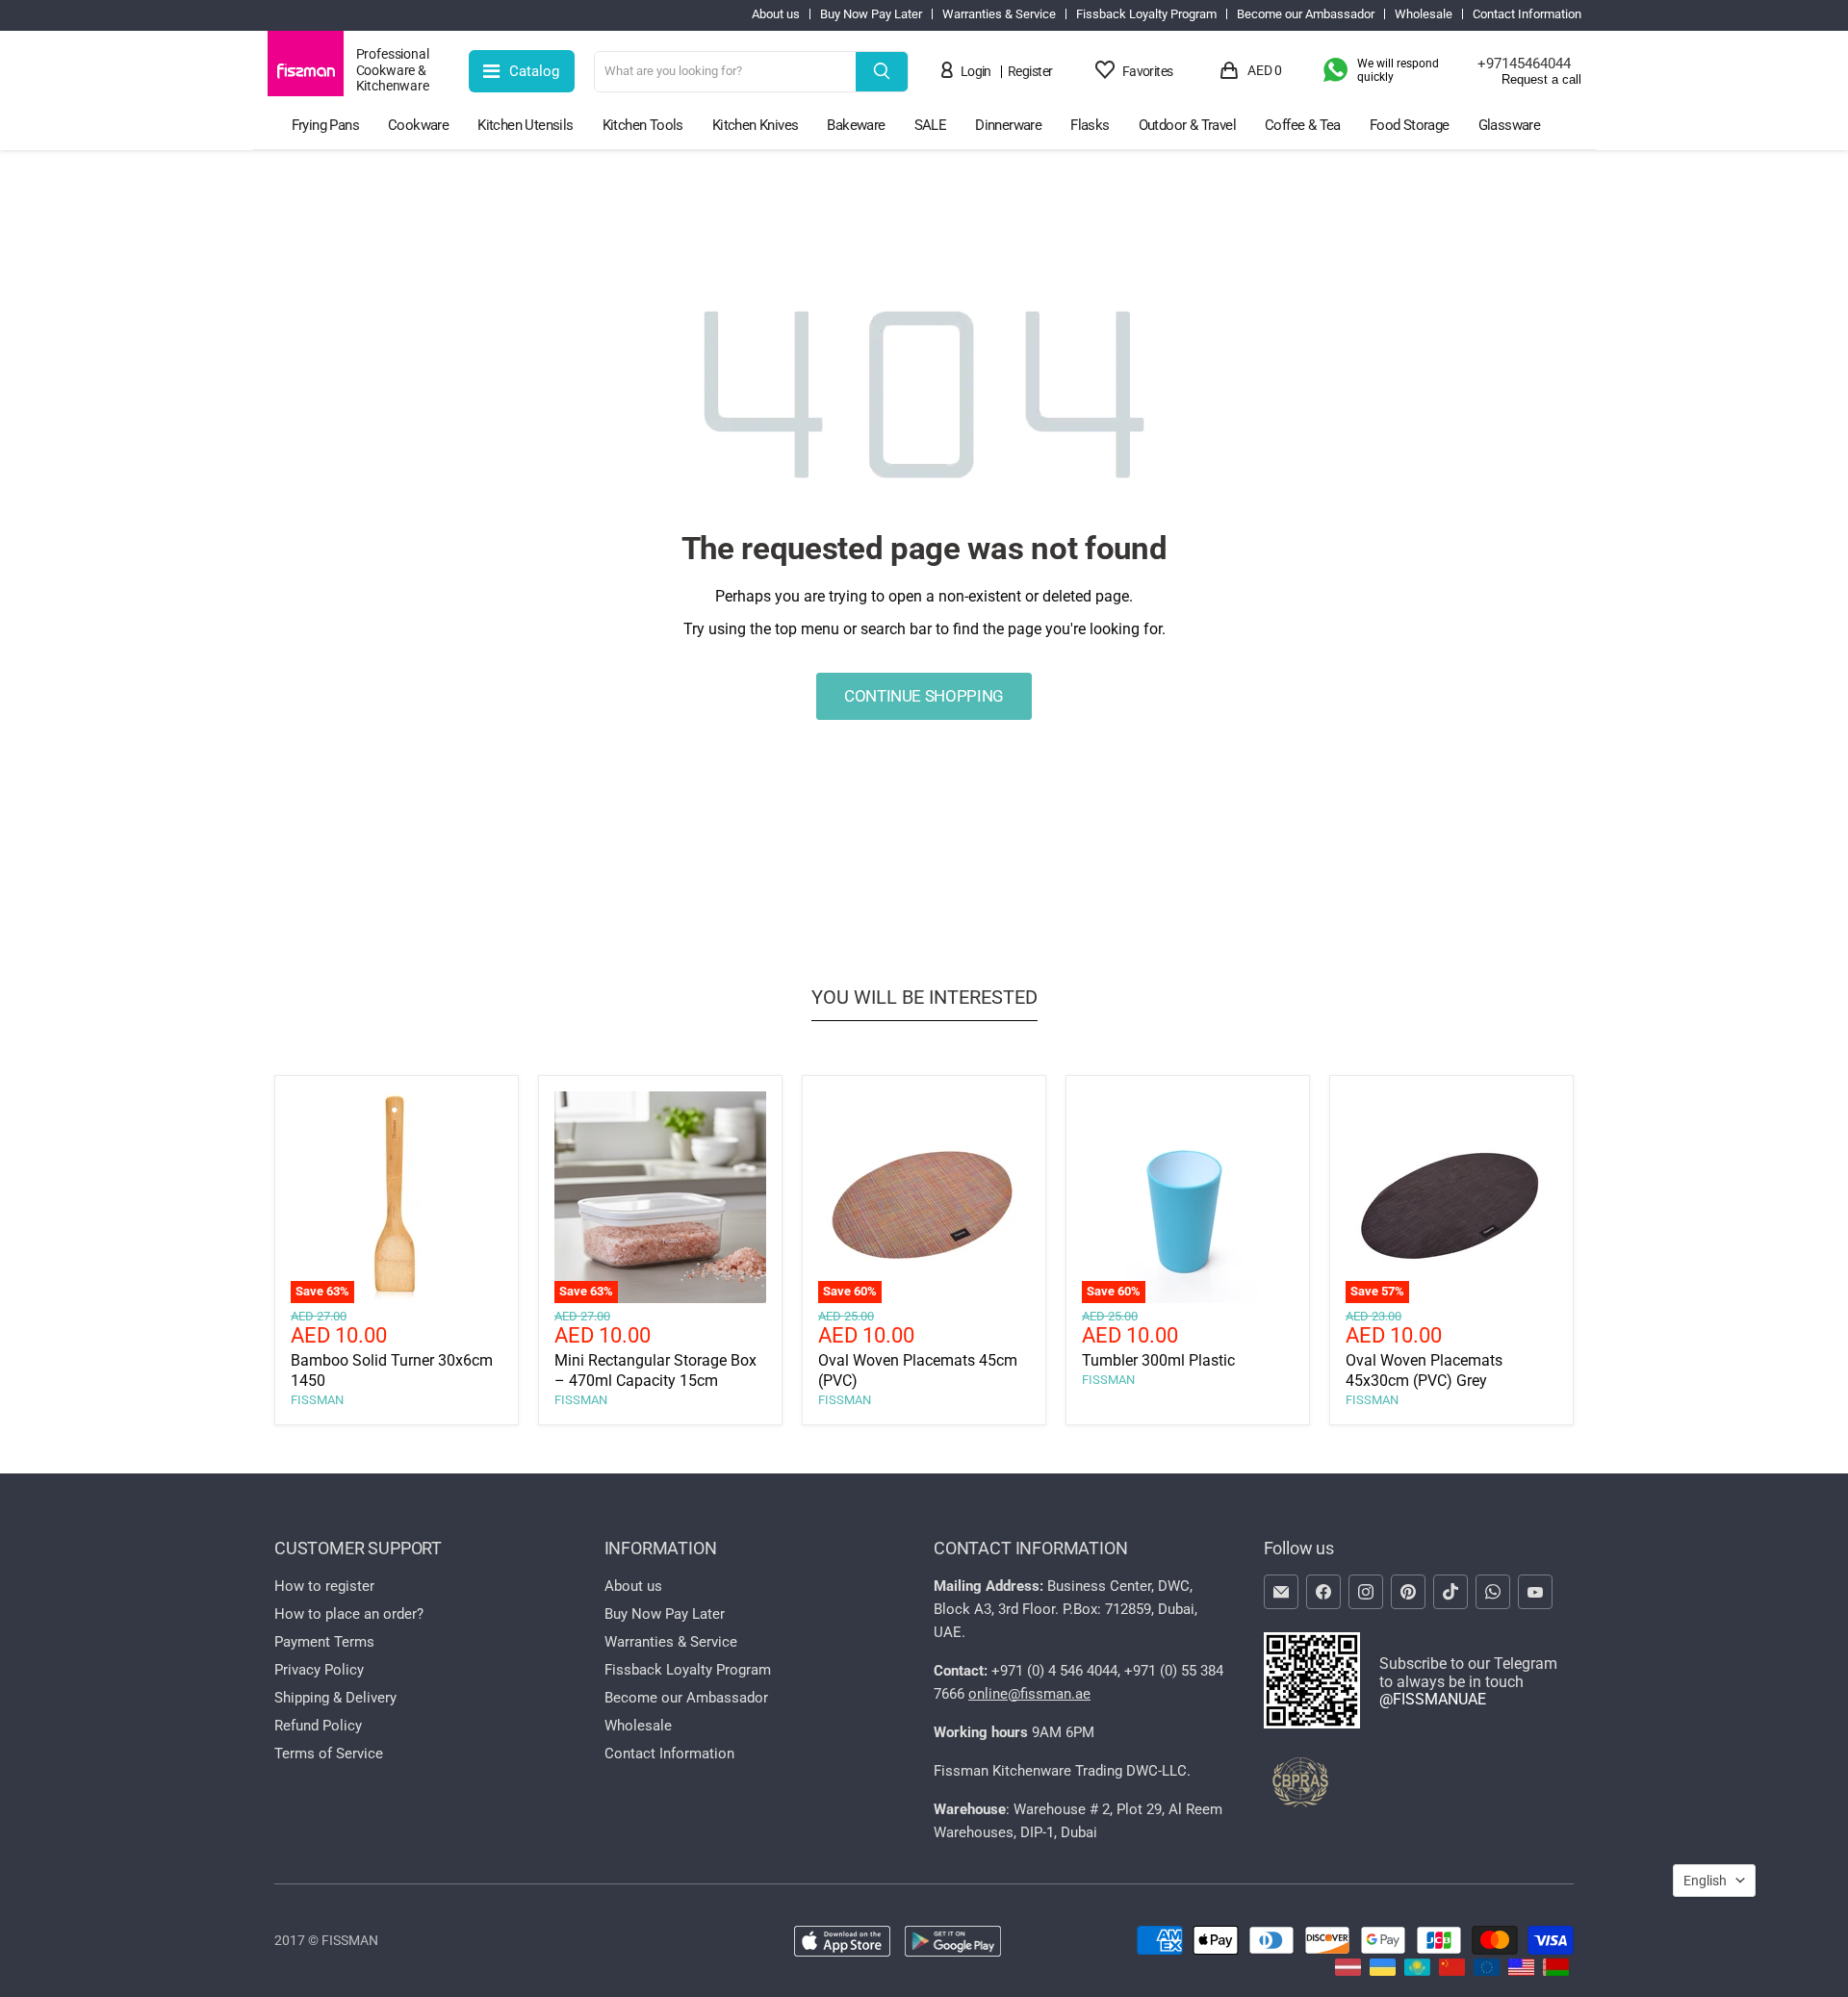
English (1705, 1881)
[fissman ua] (1383, 1971)
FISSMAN (317, 1400)
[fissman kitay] (1452, 1971)
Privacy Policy (319, 1670)
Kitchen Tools (643, 125)
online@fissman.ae (1029, 1694)
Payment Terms (324, 1642)
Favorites (1148, 71)
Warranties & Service (999, 14)
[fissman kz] (1417, 1971)
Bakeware (856, 125)
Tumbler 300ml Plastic (1158, 1360)
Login (976, 71)
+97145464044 (1524, 64)
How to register (324, 1586)
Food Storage (1410, 125)
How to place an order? (349, 1614)
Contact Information (1527, 14)
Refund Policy (318, 1726)
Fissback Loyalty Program (1146, 14)
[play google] (953, 1943)
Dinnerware (1008, 125)
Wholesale (1424, 14)
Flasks (1090, 125)
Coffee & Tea (1303, 125)
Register (1030, 71)
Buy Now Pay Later (871, 14)
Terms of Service (329, 1754)
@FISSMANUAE (1433, 1699)
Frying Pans (325, 125)
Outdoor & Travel (1187, 125)
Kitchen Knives (756, 125)
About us (776, 14)
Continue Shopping (924, 696)
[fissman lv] (1348, 1971)
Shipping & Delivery (335, 1698)
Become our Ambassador (1306, 14)
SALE (931, 125)
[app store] (842, 1943)
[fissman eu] (1487, 1971)
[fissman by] (1556, 1971)
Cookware (418, 125)
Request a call (1541, 80)
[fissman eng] (1521, 1971)
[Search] (882, 72)
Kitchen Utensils (525, 125)
